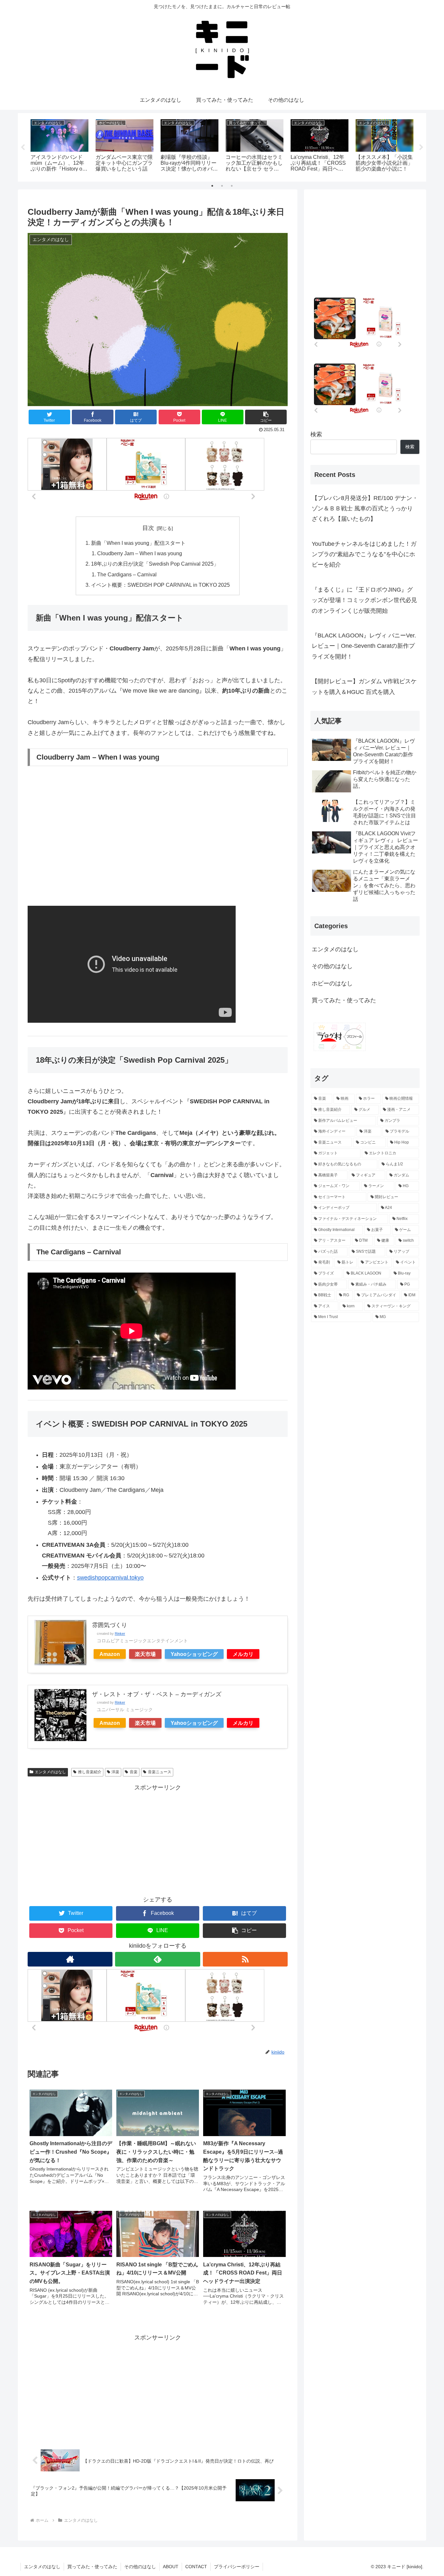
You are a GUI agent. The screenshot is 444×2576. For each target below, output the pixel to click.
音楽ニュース (160, 1772)
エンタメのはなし (50, 1772)
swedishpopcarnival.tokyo (110, 1578)
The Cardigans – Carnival (127, 574)
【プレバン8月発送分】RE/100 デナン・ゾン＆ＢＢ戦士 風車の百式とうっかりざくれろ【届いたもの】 (365, 509)
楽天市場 (145, 1654)
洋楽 (115, 1772)
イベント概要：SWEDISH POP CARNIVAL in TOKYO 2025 (160, 585)
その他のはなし (332, 966)
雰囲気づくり (110, 1625)
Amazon (110, 1654)
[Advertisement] (158, 1839)
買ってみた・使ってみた (344, 1000)
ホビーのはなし (332, 983)
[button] (266, 417)
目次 (148, 528)
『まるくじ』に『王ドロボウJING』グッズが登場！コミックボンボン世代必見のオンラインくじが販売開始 (364, 600)
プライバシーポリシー (237, 2567)
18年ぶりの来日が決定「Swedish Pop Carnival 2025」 (155, 564)
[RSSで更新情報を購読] (245, 1959)
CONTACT (196, 2567)
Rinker (120, 1634)
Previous (23, 147)
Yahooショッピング (194, 1654)
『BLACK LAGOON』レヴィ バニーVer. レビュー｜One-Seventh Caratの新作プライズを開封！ (364, 646)
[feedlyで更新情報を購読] (157, 1959)
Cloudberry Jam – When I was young (140, 553)
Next (421, 147)
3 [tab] (232, 186)
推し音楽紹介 (90, 1772)
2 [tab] (222, 186)
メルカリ (243, 1654)
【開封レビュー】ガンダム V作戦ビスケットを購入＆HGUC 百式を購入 (364, 686)
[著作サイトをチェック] (70, 1959)
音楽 (134, 1772)
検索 (316, 434)
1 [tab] (212, 186)
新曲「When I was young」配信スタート (138, 543)
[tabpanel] (59, 146)
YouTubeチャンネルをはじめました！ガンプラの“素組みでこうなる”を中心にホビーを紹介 (364, 554)
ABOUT (171, 2567)
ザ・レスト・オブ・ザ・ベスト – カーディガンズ (157, 1694)
